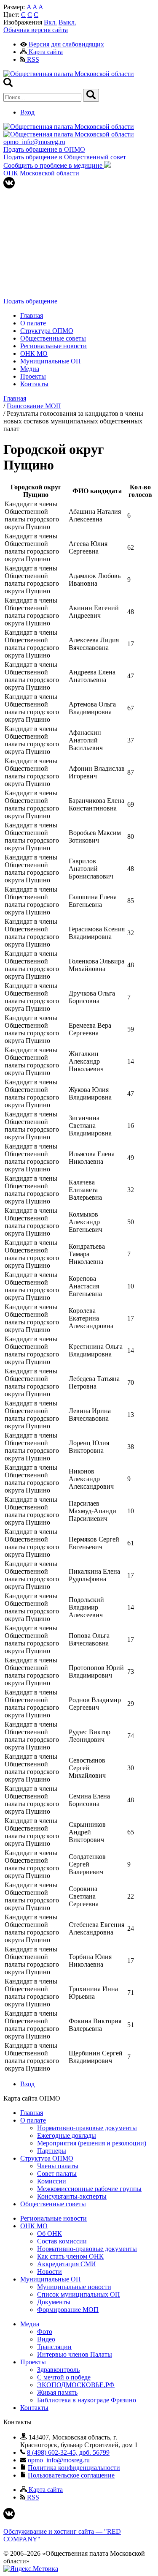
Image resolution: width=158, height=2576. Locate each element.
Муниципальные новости (74, 2287)
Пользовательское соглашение (71, 2475)
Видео (46, 2339)
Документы (54, 2302)
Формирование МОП (68, 2310)
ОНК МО (34, 353)
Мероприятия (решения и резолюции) (92, 2143)
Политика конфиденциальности (74, 2468)
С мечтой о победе (64, 2377)
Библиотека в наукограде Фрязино (87, 2400)
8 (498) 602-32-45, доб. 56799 (68, 2452)
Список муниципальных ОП (79, 2294)
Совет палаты (57, 2173)
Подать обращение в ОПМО (44, 149)
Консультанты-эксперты (72, 2196)
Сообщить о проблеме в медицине (54, 165)
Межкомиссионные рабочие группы (89, 2189)
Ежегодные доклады (67, 2135)
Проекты (33, 376)
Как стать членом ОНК (70, 2256)
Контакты (34, 384)
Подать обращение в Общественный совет (65, 157)
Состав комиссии (62, 2241)
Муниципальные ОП (51, 361)
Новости (50, 2272)
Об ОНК (50, 2234)
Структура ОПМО (47, 331)
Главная (32, 315)
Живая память (57, 2392)
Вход (27, 112)
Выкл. (67, 22)
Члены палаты (58, 2166)
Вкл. (50, 22)
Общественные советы (53, 338)
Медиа (30, 369)
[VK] (9, 186)
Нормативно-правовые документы (87, 2128)
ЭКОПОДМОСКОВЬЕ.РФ (76, 2385)
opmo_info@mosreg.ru (34, 142)
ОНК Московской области (41, 173)
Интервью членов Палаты (75, 2354)
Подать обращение (30, 301)
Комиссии (52, 2181)
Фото (45, 2332)
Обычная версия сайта (36, 30)
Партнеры (52, 2151)
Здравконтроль (58, 2370)
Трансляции (54, 2347)
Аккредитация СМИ (67, 2264)
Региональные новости (54, 346)
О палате (33, 323)
